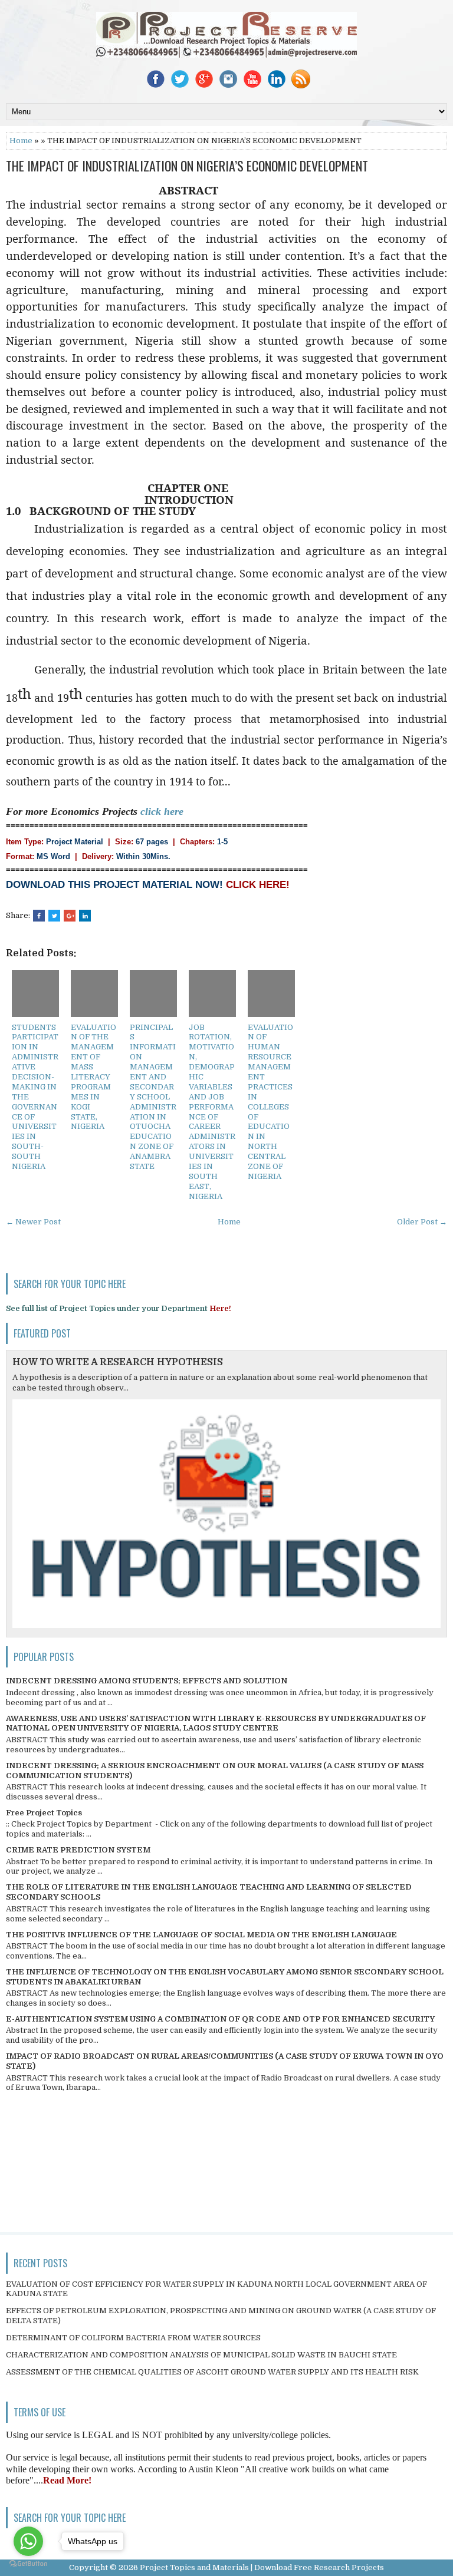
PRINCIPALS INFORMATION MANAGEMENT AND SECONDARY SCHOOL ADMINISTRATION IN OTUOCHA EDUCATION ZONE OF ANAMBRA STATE (153, 1097)
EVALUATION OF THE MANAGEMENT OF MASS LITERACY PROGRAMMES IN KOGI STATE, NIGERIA (93, 1077)
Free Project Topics (44, 1813)
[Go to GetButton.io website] (28, 2564)
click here (162, 811)
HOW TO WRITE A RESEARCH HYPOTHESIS (118, 1362)
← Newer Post (33, 1222)
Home (21, 141)
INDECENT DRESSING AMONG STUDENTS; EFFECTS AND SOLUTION (147, 1681)
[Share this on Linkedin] (85, 916)
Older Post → (422, 1222)
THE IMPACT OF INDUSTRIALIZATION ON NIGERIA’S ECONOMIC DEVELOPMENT (187, 166)
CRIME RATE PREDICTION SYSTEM (78, 1850)
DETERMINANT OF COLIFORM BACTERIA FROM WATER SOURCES (133, 2338)
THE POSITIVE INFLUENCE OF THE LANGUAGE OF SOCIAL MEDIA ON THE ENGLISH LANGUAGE (201, 1935)
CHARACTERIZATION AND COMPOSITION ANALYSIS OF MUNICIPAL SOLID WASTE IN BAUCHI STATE (201, 2355)
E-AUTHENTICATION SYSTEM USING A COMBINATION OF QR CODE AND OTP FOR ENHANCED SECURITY (220, 2019)
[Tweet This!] (54, 916)
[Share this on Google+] (70, 916)
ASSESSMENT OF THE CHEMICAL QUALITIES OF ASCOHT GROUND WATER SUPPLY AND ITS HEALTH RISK (212, 2372)
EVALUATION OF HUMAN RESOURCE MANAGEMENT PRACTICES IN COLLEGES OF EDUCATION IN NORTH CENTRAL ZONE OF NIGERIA (270, 1102)
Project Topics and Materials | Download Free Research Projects (262, 2567)
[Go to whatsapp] (28, 2541)
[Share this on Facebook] (39, 916)
